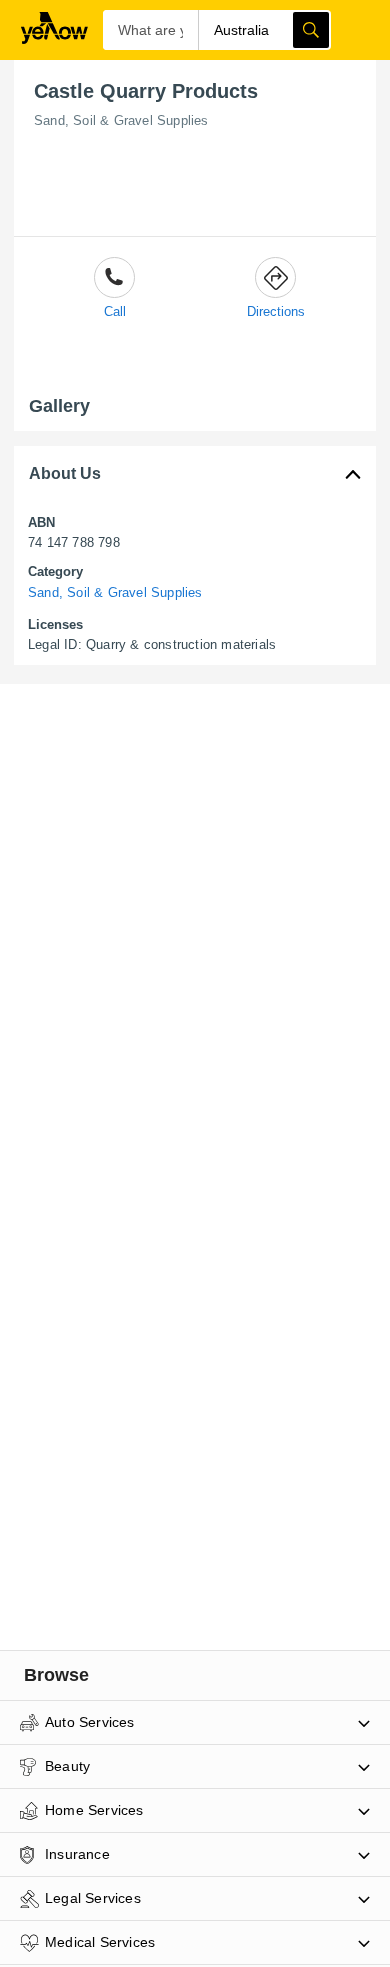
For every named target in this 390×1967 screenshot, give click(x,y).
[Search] (311, 30)
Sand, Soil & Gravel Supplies (121, 120)
